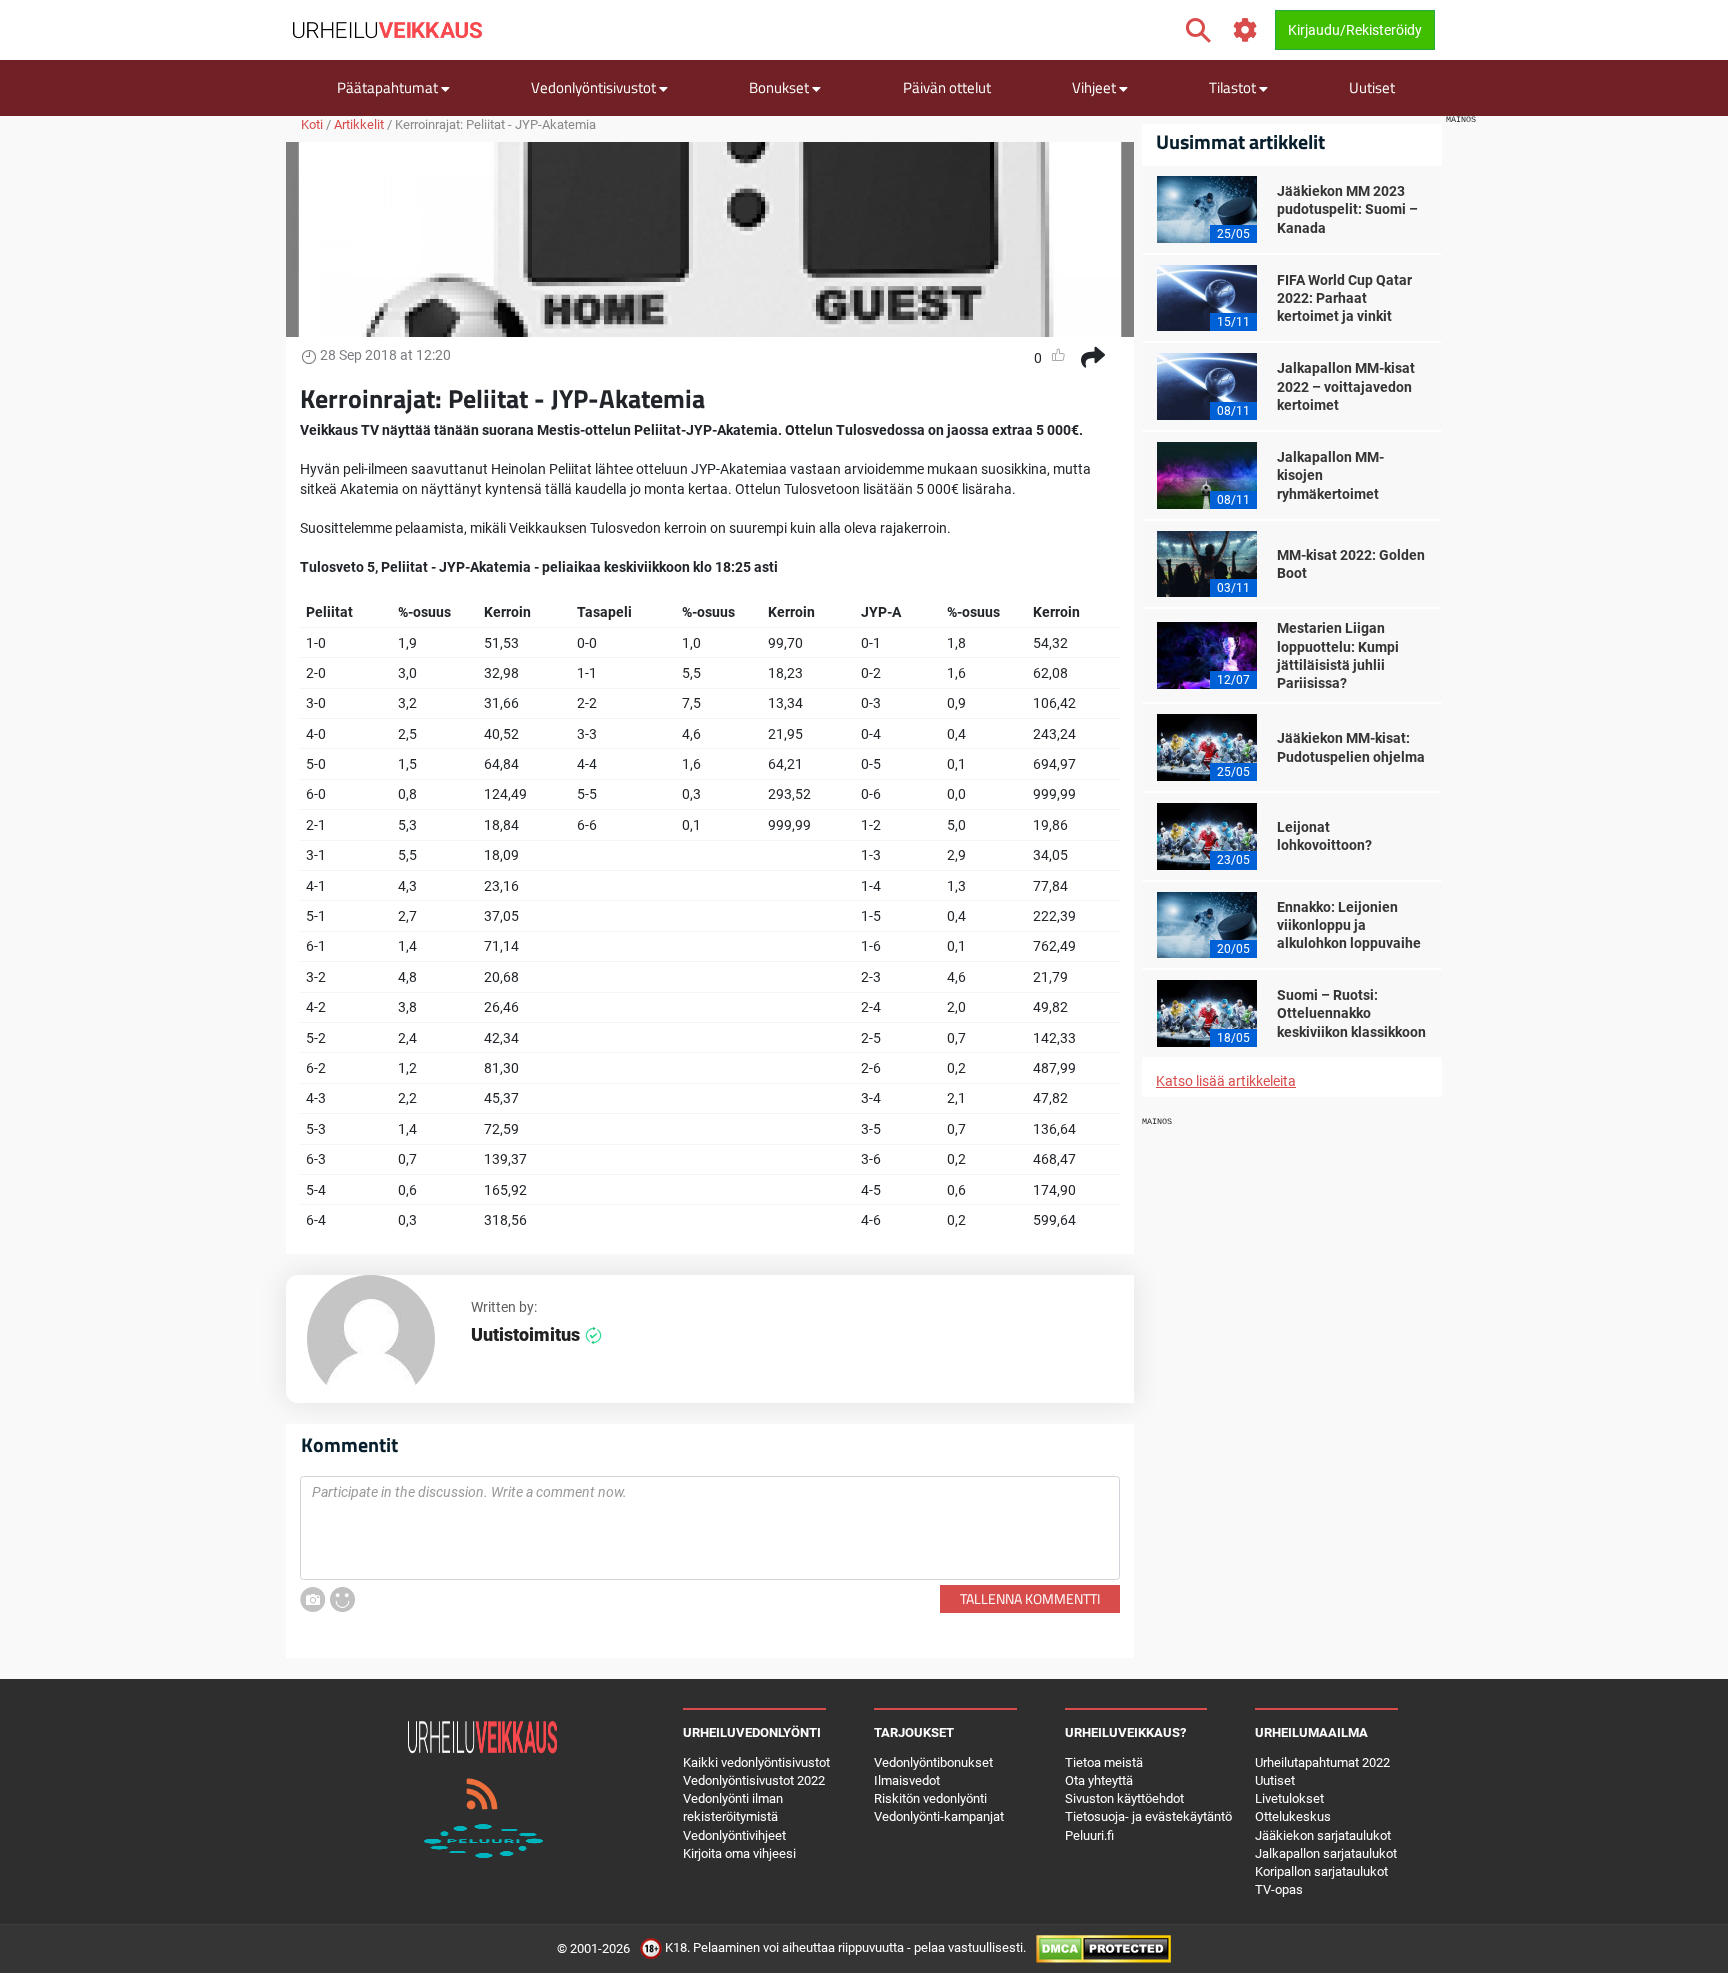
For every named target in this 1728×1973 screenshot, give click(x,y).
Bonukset (780, 87)
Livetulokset (1289, 1798)
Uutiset (1372, 87)
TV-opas (1279, 1889)
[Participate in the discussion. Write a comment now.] (710, 1528)
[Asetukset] (1245, 30)
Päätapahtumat (389, 87)
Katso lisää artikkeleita (1226, 1081)
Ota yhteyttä (1099, 1780)
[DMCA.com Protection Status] (1103, 1948)
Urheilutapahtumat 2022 (1322, 1762)
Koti (312, 124)
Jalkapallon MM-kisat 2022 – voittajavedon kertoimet (1346, 386)
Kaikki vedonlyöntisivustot (756, 1762)
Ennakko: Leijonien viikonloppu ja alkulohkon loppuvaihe (1349, 925)
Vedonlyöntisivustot (595, 87)
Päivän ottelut (947, 87)
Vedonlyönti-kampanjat (939, 1816)
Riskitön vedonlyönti (930, 1798)
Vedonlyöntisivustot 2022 (754, 1780)
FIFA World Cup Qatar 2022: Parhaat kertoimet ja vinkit (1344, 298)
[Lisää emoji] (342, 1599)
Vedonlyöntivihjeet (734, 1835)
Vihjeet (1095, 87)
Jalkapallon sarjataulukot (1326, 1853)
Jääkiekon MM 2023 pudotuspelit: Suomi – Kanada (1347, 209)
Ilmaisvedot (907, 1780)
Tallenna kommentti (1030, 1598)
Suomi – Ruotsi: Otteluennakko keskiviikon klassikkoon (1351, 1013)
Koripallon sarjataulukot (1321, 1871)
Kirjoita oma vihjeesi (739, 1853)
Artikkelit (359, 124)
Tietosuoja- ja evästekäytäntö (1148, 1816)
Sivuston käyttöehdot (1124, 1798)
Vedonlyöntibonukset (933, 1762)
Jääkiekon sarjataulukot (1323, 1835)
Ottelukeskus (1293, 1816)
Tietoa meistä (1104, 1762)
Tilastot (1234, 87)
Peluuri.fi (1089, 1835)
